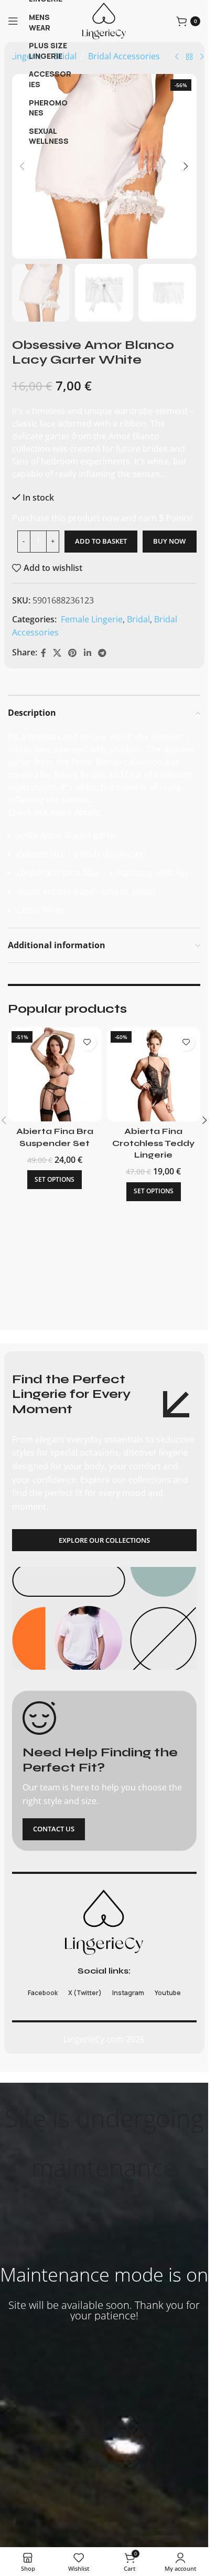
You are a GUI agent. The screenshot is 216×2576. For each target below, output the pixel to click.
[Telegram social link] (102, 653)
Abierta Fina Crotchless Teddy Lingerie (153, 1143)
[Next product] (202, 57)
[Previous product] (177, 57)
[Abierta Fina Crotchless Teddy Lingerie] (154, 1074)
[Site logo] (104, 20)
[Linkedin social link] (87, 653)
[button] (23, 166)
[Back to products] (189, 57)
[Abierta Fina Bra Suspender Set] (55, 1074)
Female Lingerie (91, 619)
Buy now (169, 541)
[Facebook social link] (44, 653)
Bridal (138, 619)
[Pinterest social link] (73, 653)
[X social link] (57, 653)
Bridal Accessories (124, 56)
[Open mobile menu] (13, 21)
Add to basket (101, 541)
